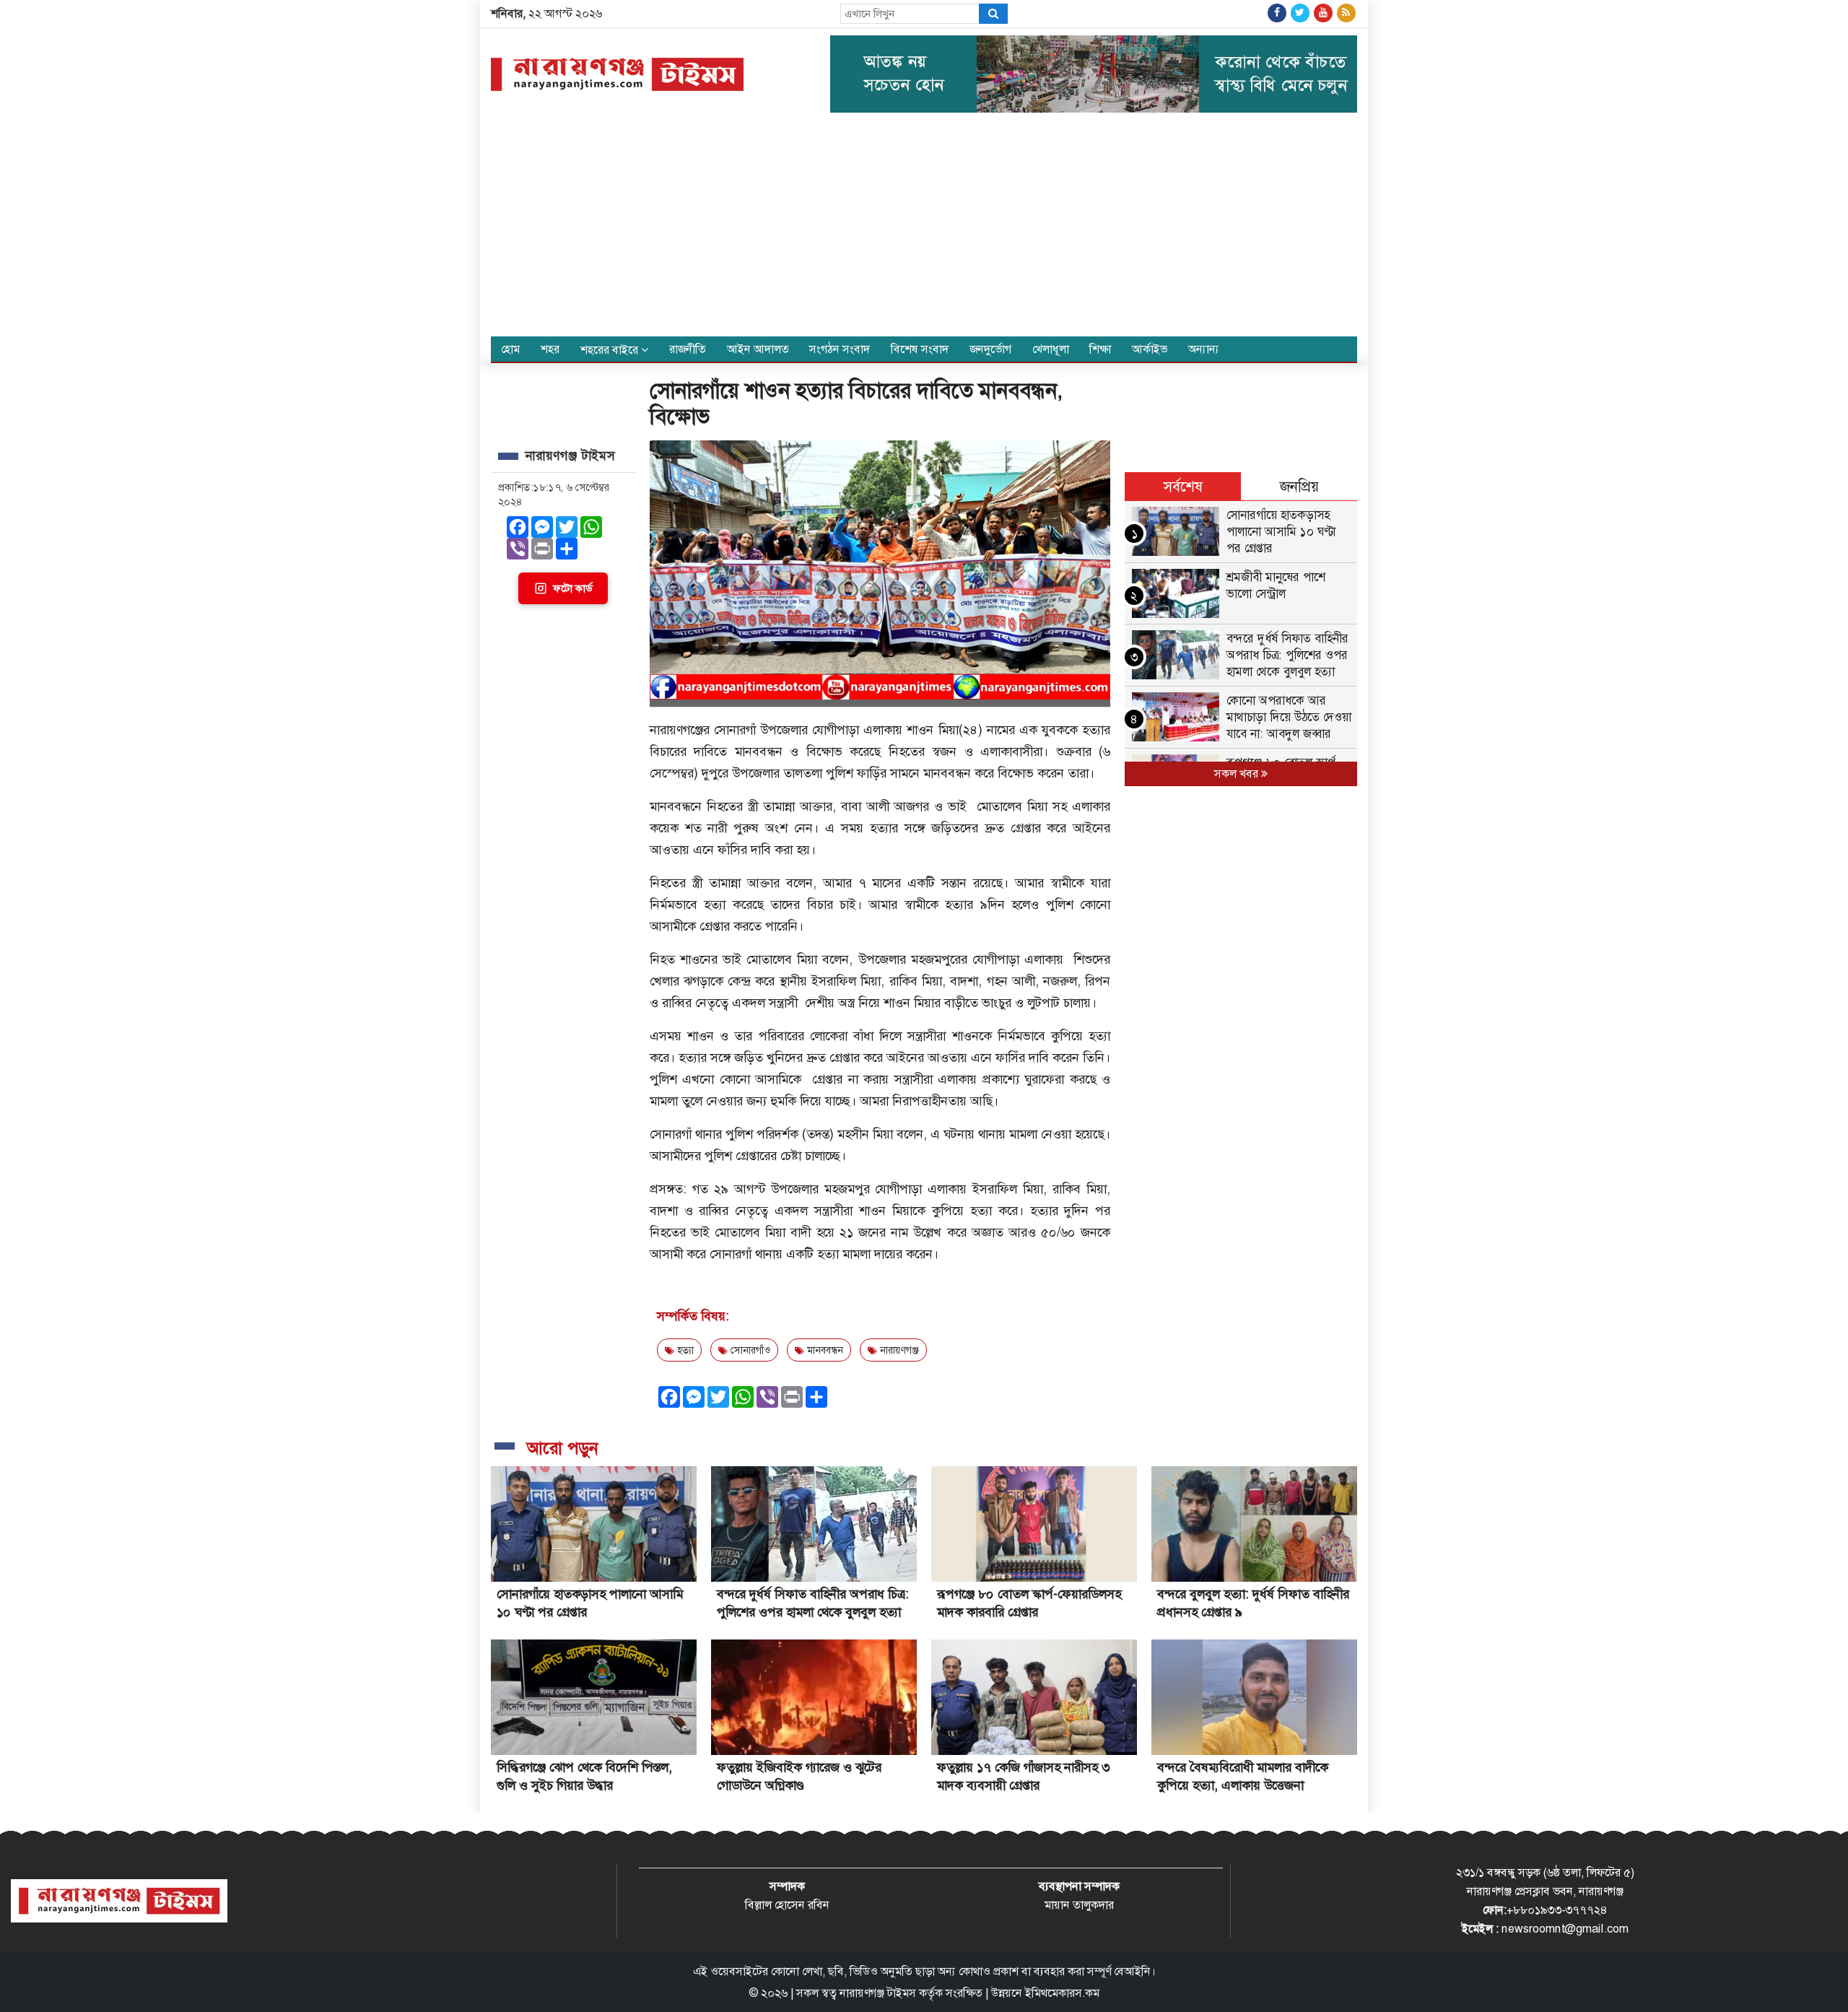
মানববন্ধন (824, 1350)
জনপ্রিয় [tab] (1299, 487)
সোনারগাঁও (749, 1350)
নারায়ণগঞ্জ (898, 1350)
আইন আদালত (758, 349)
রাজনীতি (688, 349)
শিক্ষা (1100, 349)
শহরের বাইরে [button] (611, 350)
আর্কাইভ (1150, 349)
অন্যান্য (1204, 349)
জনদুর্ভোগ (990, 349)
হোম (510, 349)
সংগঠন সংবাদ (840, 349)
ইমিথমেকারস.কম (1062, 1993)
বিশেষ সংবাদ (920, 349)
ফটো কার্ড (572, 588)
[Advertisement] (924, 228)
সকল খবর (1238, 774)
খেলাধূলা (1051, 349)
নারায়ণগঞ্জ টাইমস (878, 1993)
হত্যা (684, 1350)
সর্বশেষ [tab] (1183, 487)
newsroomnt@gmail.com (1565, 1929)
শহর (550, 349)
